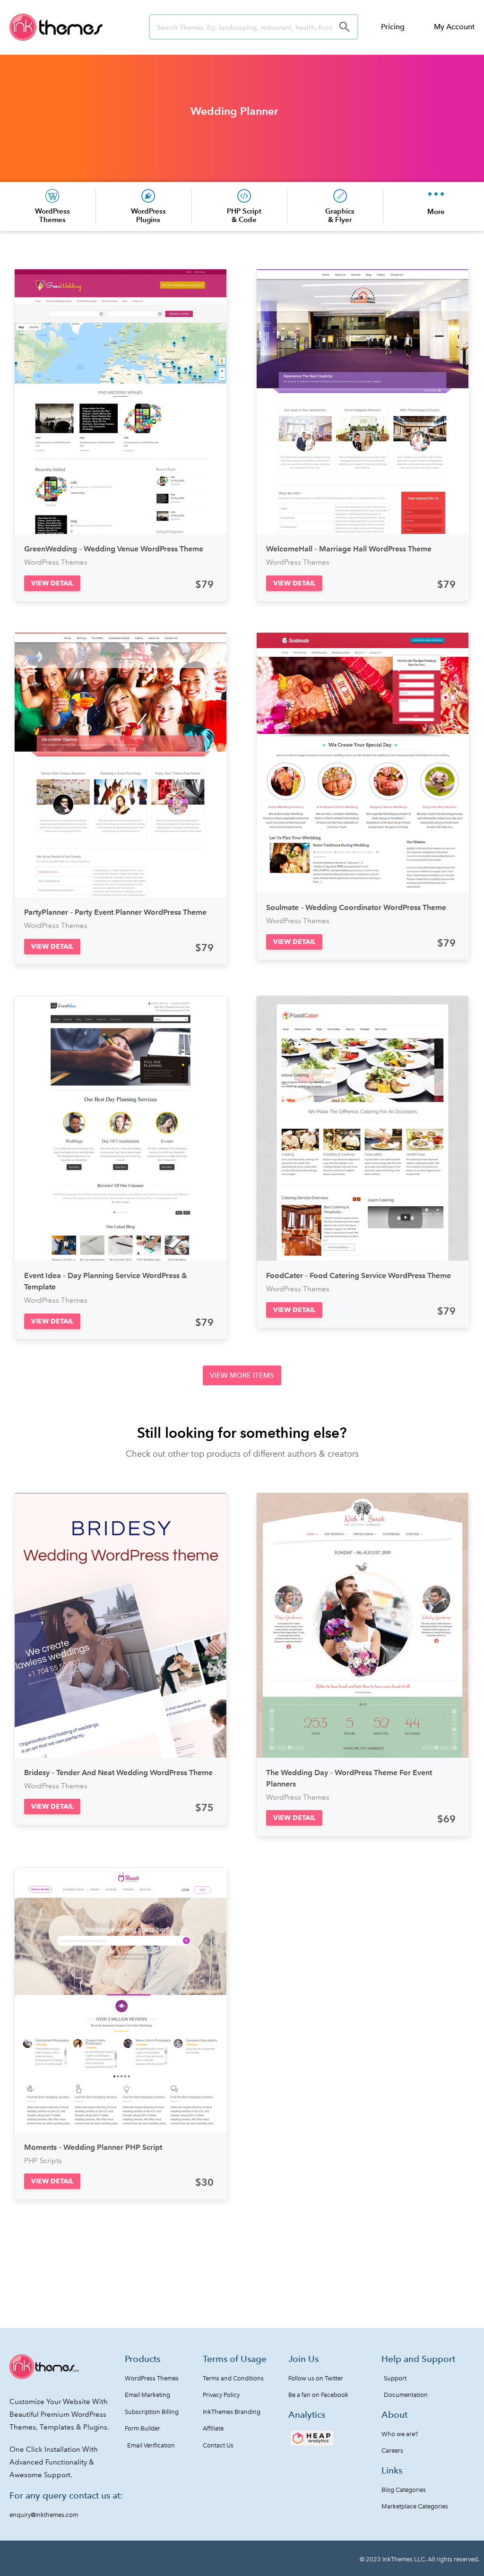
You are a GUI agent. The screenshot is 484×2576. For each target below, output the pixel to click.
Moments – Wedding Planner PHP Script (93, 2147)
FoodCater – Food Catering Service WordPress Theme (359, 1275)
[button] (52, 583)
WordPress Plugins (148, 215)
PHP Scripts (43, 2161)
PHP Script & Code (244, 215)
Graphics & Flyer (340, 215)
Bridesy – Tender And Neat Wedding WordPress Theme (118, 1773)
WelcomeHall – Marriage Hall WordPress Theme (349, 549)
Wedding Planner (234, 111)
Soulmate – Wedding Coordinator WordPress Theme (356, 907)
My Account (454, 27)
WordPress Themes (52, 215)
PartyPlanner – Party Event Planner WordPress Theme (115, 912)
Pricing (393, 27)
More (436, 211)
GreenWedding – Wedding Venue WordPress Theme (114, 549)
